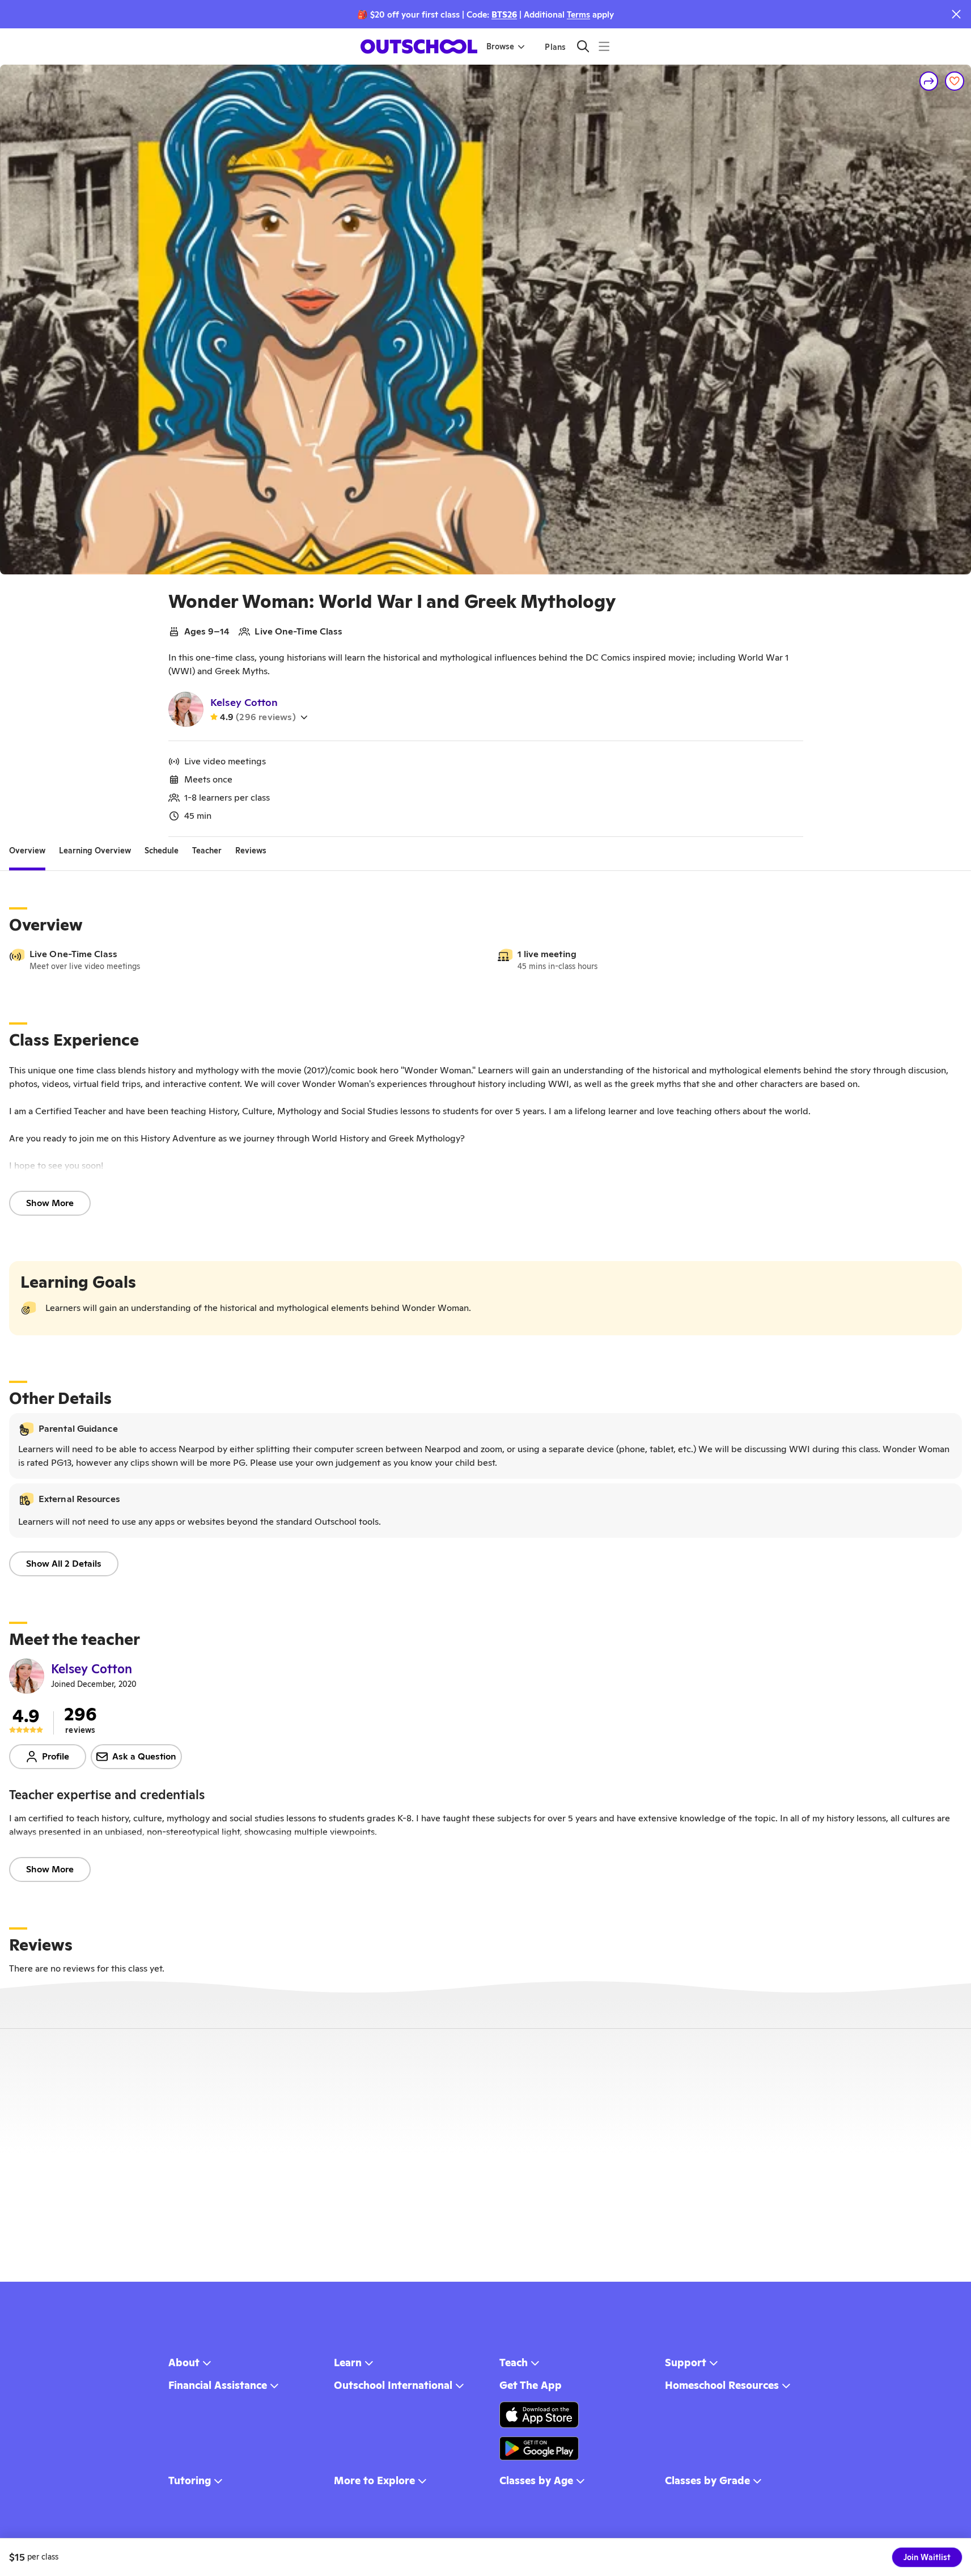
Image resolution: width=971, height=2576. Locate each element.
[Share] (929, 81)
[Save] (955, 81)
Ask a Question (144, 1756)
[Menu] (604, 46)
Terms (578, 14)
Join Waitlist (927, 2557)
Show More (50, 1203)
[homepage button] (419, 46)
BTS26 (504, 14)
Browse (500, 46)
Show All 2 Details (64, 1564)
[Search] (583, 46)
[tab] (27, 851)
